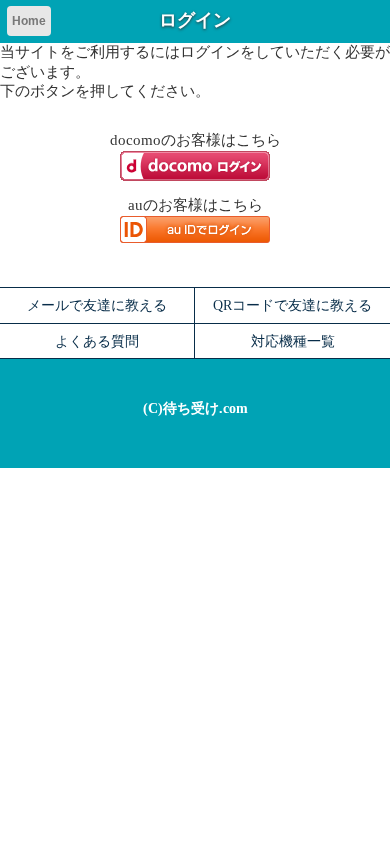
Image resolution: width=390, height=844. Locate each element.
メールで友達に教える (97, 305)
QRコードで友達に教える (292, 305)
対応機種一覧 (293, 341)
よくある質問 (97, 341)
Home (29, 21)
